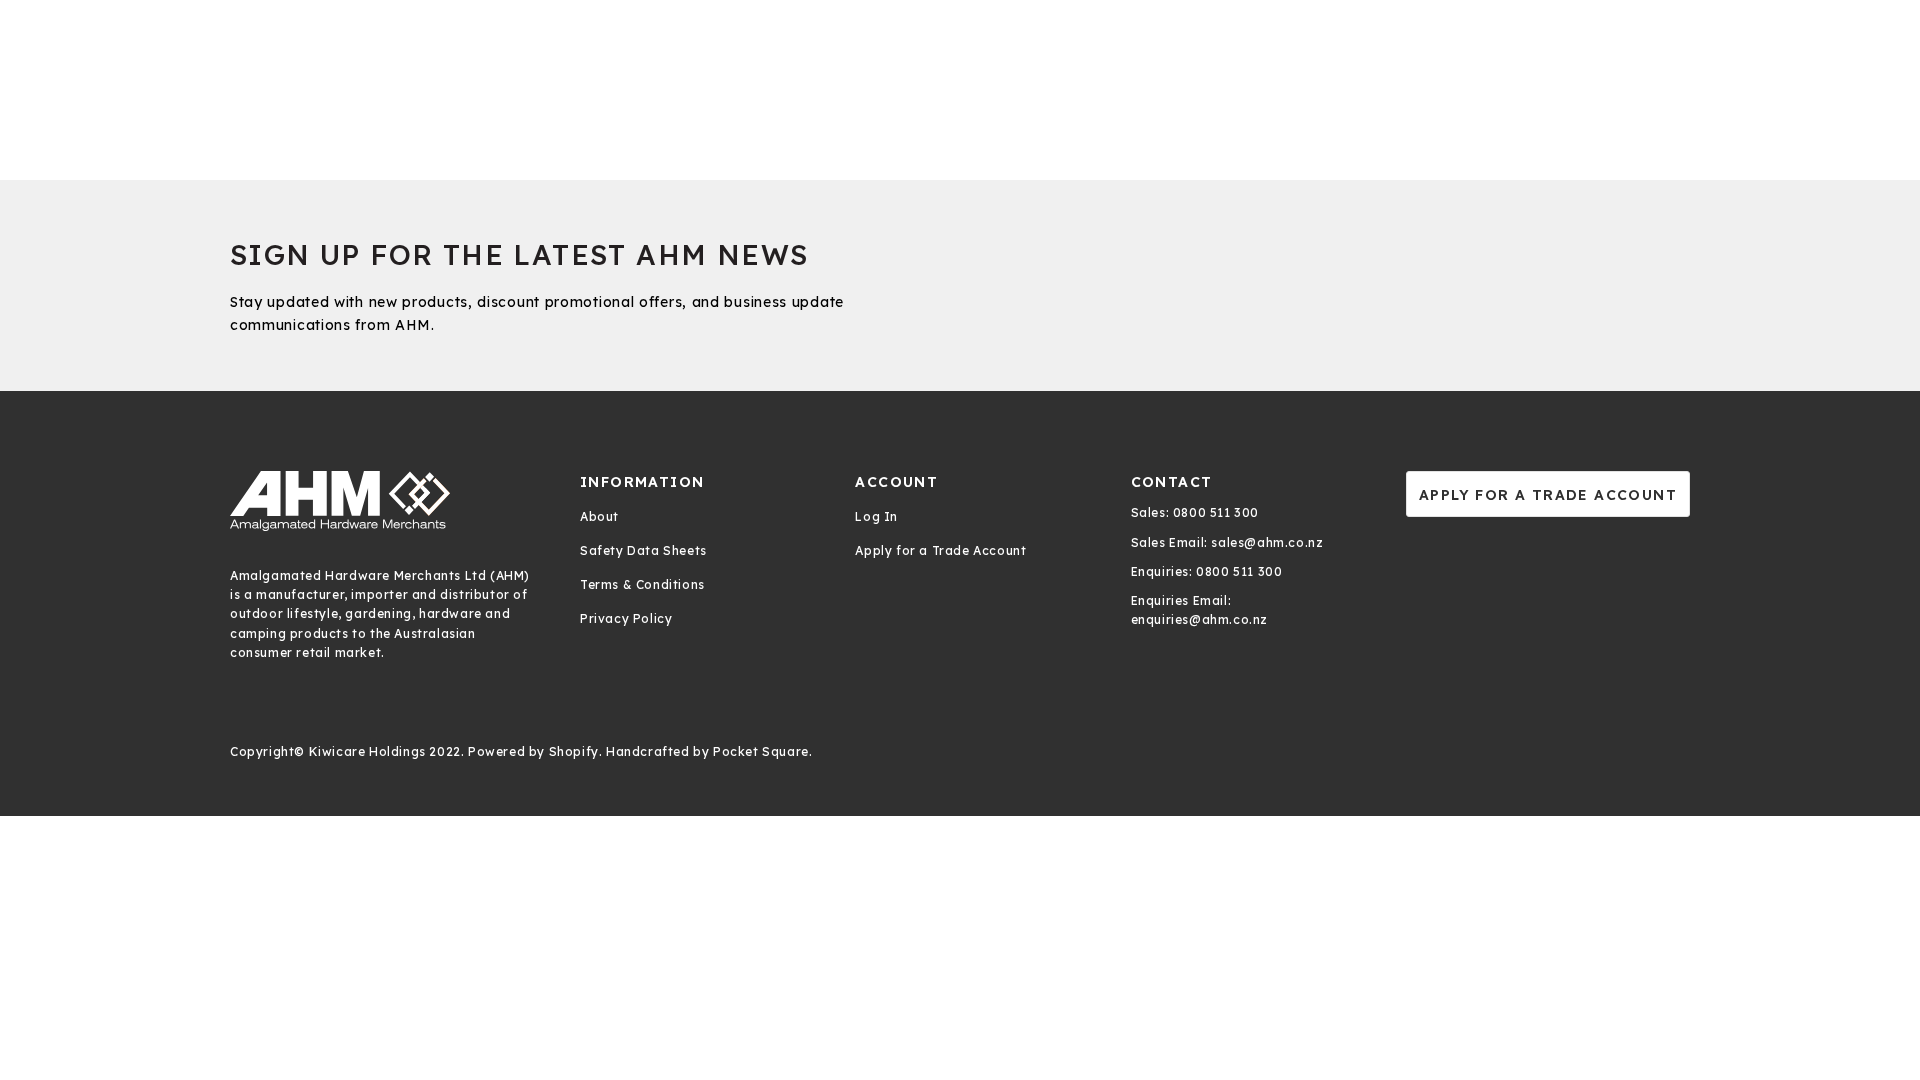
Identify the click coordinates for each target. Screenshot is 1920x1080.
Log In (876, 516)
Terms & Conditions (642, 584)
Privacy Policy (626, 618)
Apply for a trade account (1548, 495)
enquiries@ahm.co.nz (1199, 619)
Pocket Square (761, 751)
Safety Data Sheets (643, 550)
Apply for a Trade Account (940, 550)
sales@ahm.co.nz (1266, 542)
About (599, 516)
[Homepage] (385, 501)
